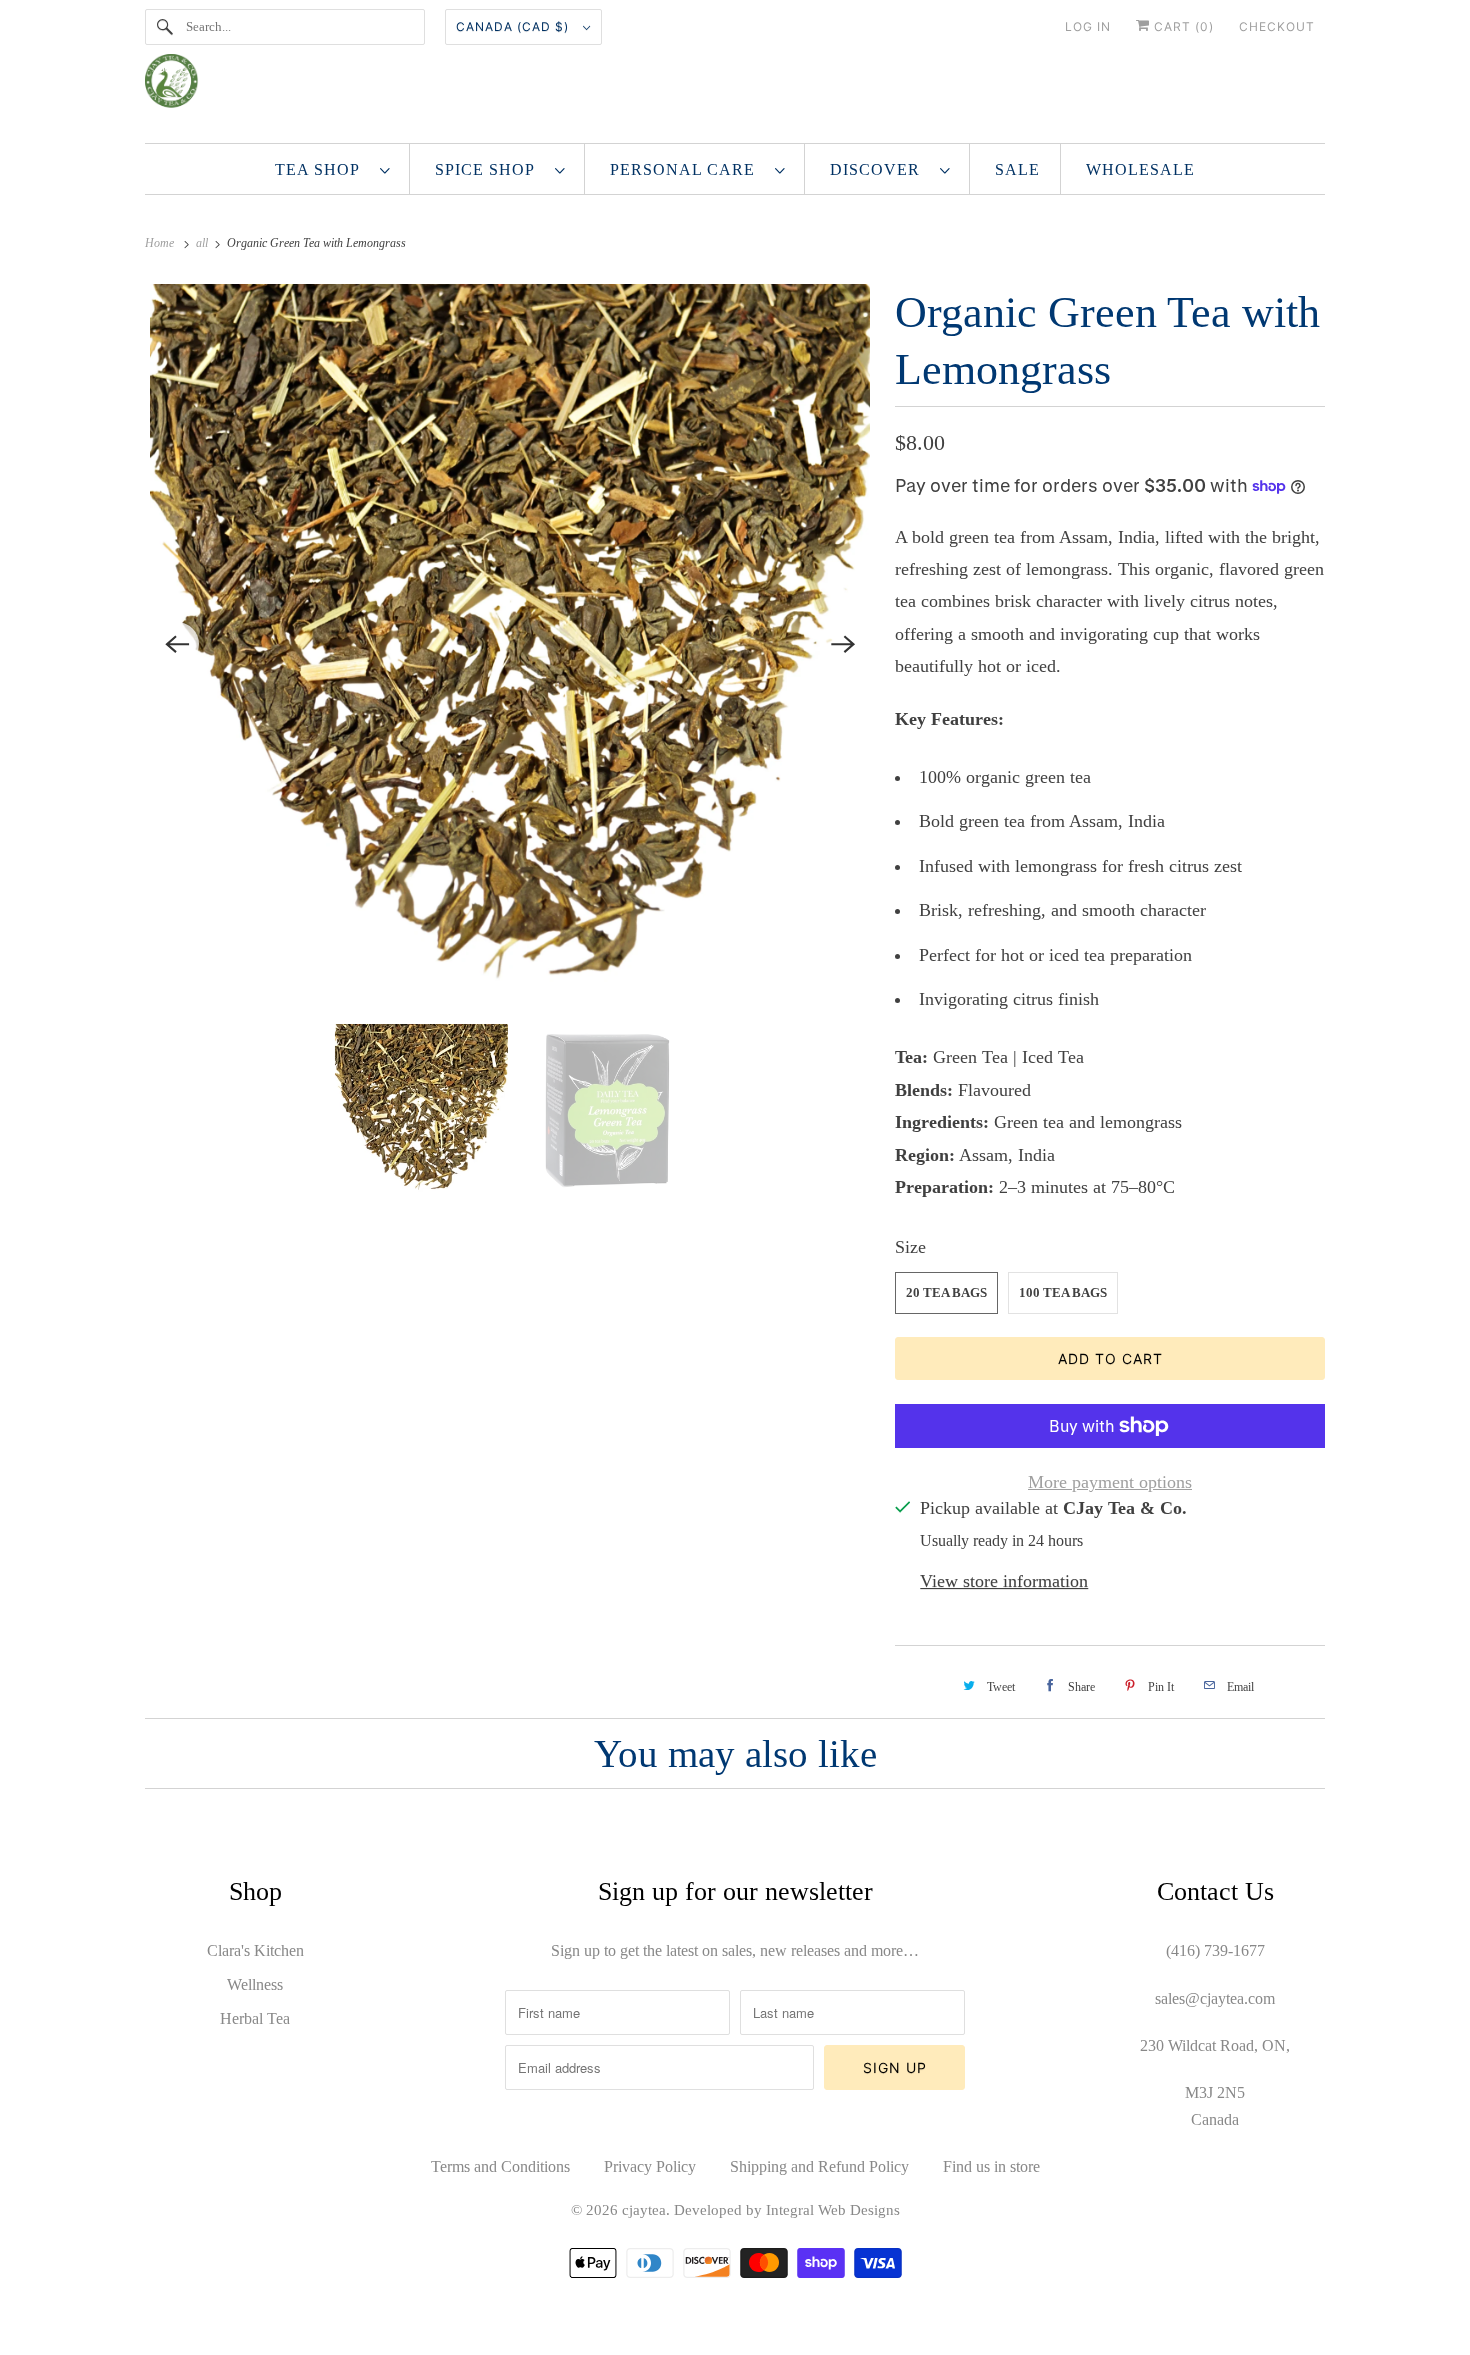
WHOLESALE (1140, 169)
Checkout (1277, 26)
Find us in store (991, 2166)
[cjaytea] (735, 88)
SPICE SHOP (490, 169)
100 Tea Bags (1063, 1292)
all (203, 243)
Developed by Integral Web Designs (787, 2210)
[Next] (843, 644)
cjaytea (644, 2210)
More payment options (1110, 1482)
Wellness (255, 1984)
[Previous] (177, 644)
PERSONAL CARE (687, 169)
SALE (1017, 169)
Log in (1088, 26)
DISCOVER (880, 169)
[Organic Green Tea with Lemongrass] (510, 644)
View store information (1004, 1581)
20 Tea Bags (946, 1292)
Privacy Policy (650, 2166)
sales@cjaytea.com (1215, 1998)
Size (910, 1247)
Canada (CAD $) (514, 26)
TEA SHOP (322, 169)
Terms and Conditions (500, 2166)
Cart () (1182, 26)
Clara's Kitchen (255, 1950)
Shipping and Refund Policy (819, 2166)
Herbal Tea (255, 2018)
